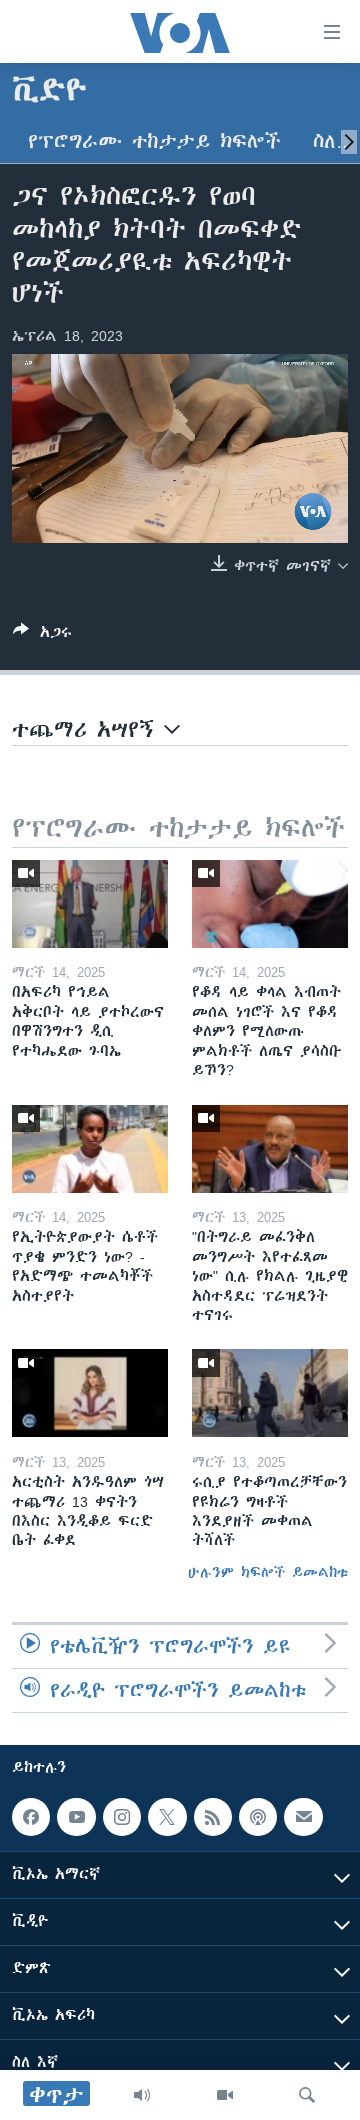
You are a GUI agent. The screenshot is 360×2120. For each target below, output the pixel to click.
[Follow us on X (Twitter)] (167, 1817)
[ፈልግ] (307, 2095)
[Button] (42, 635)
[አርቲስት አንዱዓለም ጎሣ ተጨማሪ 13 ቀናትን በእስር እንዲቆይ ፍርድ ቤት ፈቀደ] (90, 1393)
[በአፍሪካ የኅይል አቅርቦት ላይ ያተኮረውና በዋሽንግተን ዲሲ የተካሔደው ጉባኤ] (90, 904)
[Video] (225, 2095)
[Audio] (142, 2095)
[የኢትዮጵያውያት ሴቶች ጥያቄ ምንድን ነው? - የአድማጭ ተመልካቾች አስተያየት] (90, 1149)
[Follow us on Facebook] (31, 1817)
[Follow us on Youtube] (76, 1817)
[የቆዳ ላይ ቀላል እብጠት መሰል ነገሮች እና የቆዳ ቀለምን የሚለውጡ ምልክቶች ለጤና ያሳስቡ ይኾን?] (270, 904)
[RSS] (213, 1817)
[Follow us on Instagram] (122, 1817)
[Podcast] (258, 1817)
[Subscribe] (303, 1817)
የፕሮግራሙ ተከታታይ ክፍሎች (154, 141)
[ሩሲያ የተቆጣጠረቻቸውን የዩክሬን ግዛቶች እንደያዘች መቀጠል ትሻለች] (270, 1393)
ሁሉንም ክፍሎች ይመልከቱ (268, 1572)
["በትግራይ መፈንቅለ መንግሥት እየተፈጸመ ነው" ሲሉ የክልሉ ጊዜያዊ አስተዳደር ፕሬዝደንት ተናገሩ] (270, 1149)
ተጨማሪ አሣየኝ (88, 729)
